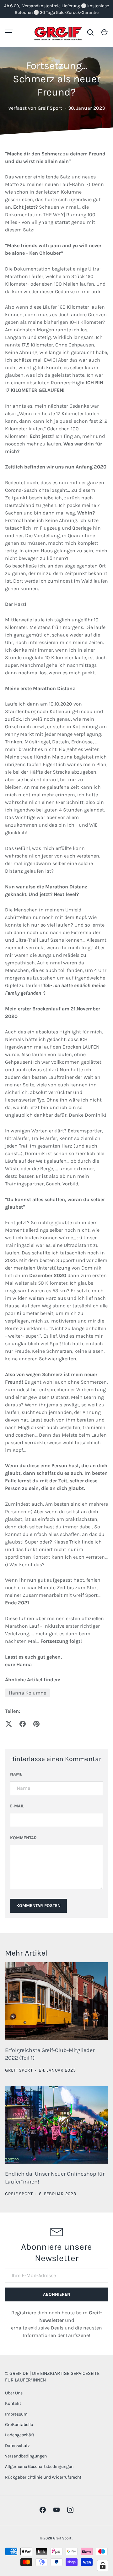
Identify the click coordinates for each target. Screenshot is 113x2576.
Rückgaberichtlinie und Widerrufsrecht (43, 2477)
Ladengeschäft (20, 2435)
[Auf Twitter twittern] (9, 1724)
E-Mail (17, 1806)
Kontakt (13, 2403)
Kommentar (23, 1838)
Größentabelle (19, 2425)
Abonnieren (57, 2294)
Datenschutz (17, 2446)
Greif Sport (63, 2538)
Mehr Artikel (26, 1953)
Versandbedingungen (26, 2456)
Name (16, 1774)
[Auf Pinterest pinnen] (36, 1724)
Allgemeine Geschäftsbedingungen (39, 2466)
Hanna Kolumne (27, 1693)
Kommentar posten (38, 1906)
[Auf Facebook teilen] (23, 1724)
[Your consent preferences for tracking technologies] (103, 2566)
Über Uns (14, 2393)
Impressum (16, 2414)
